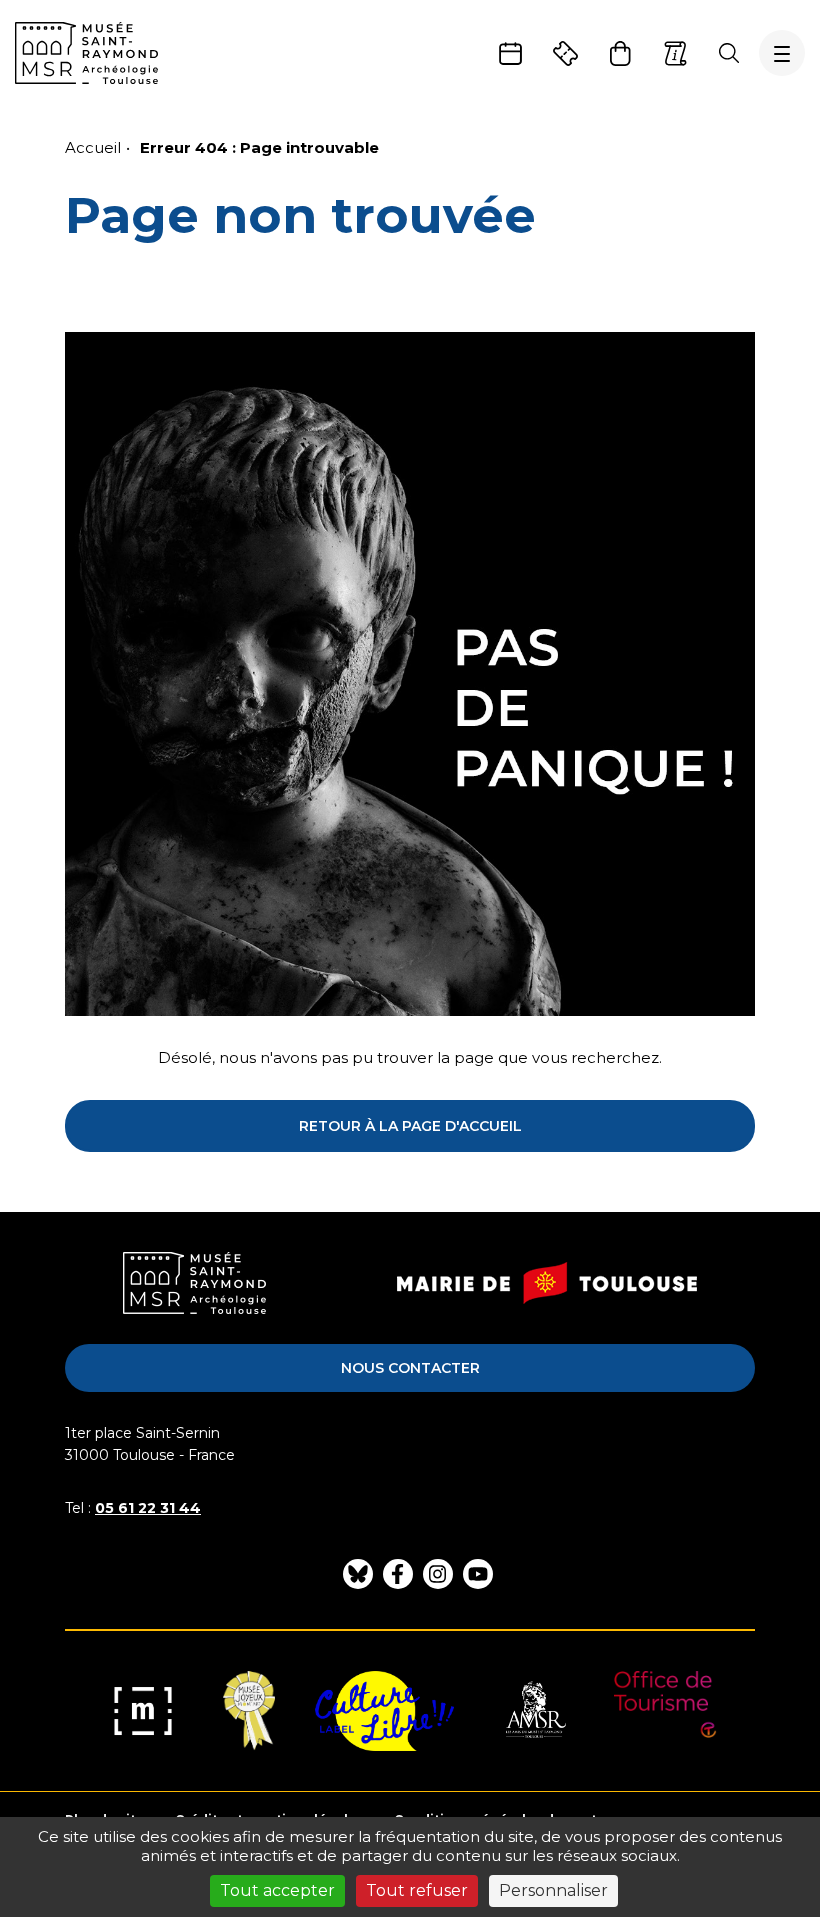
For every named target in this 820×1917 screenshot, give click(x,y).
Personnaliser (553, 1890)
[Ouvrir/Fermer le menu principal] (782, 53)
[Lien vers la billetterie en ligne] (565, 53)
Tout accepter (277, 1890)
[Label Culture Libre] (384, 1711)
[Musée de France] (143, 1711)
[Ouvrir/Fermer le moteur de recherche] (728, 53)
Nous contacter (410, 1368)
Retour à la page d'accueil (410, 1126)
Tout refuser (417, 1890)
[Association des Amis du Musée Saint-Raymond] (534, 1711)
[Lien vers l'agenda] (510, 53)
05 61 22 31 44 (148, 1508)
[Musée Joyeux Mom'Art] (248, 1711)
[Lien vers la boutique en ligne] (620, 53)
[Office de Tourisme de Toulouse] (665, 1711)
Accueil (93, 147)
